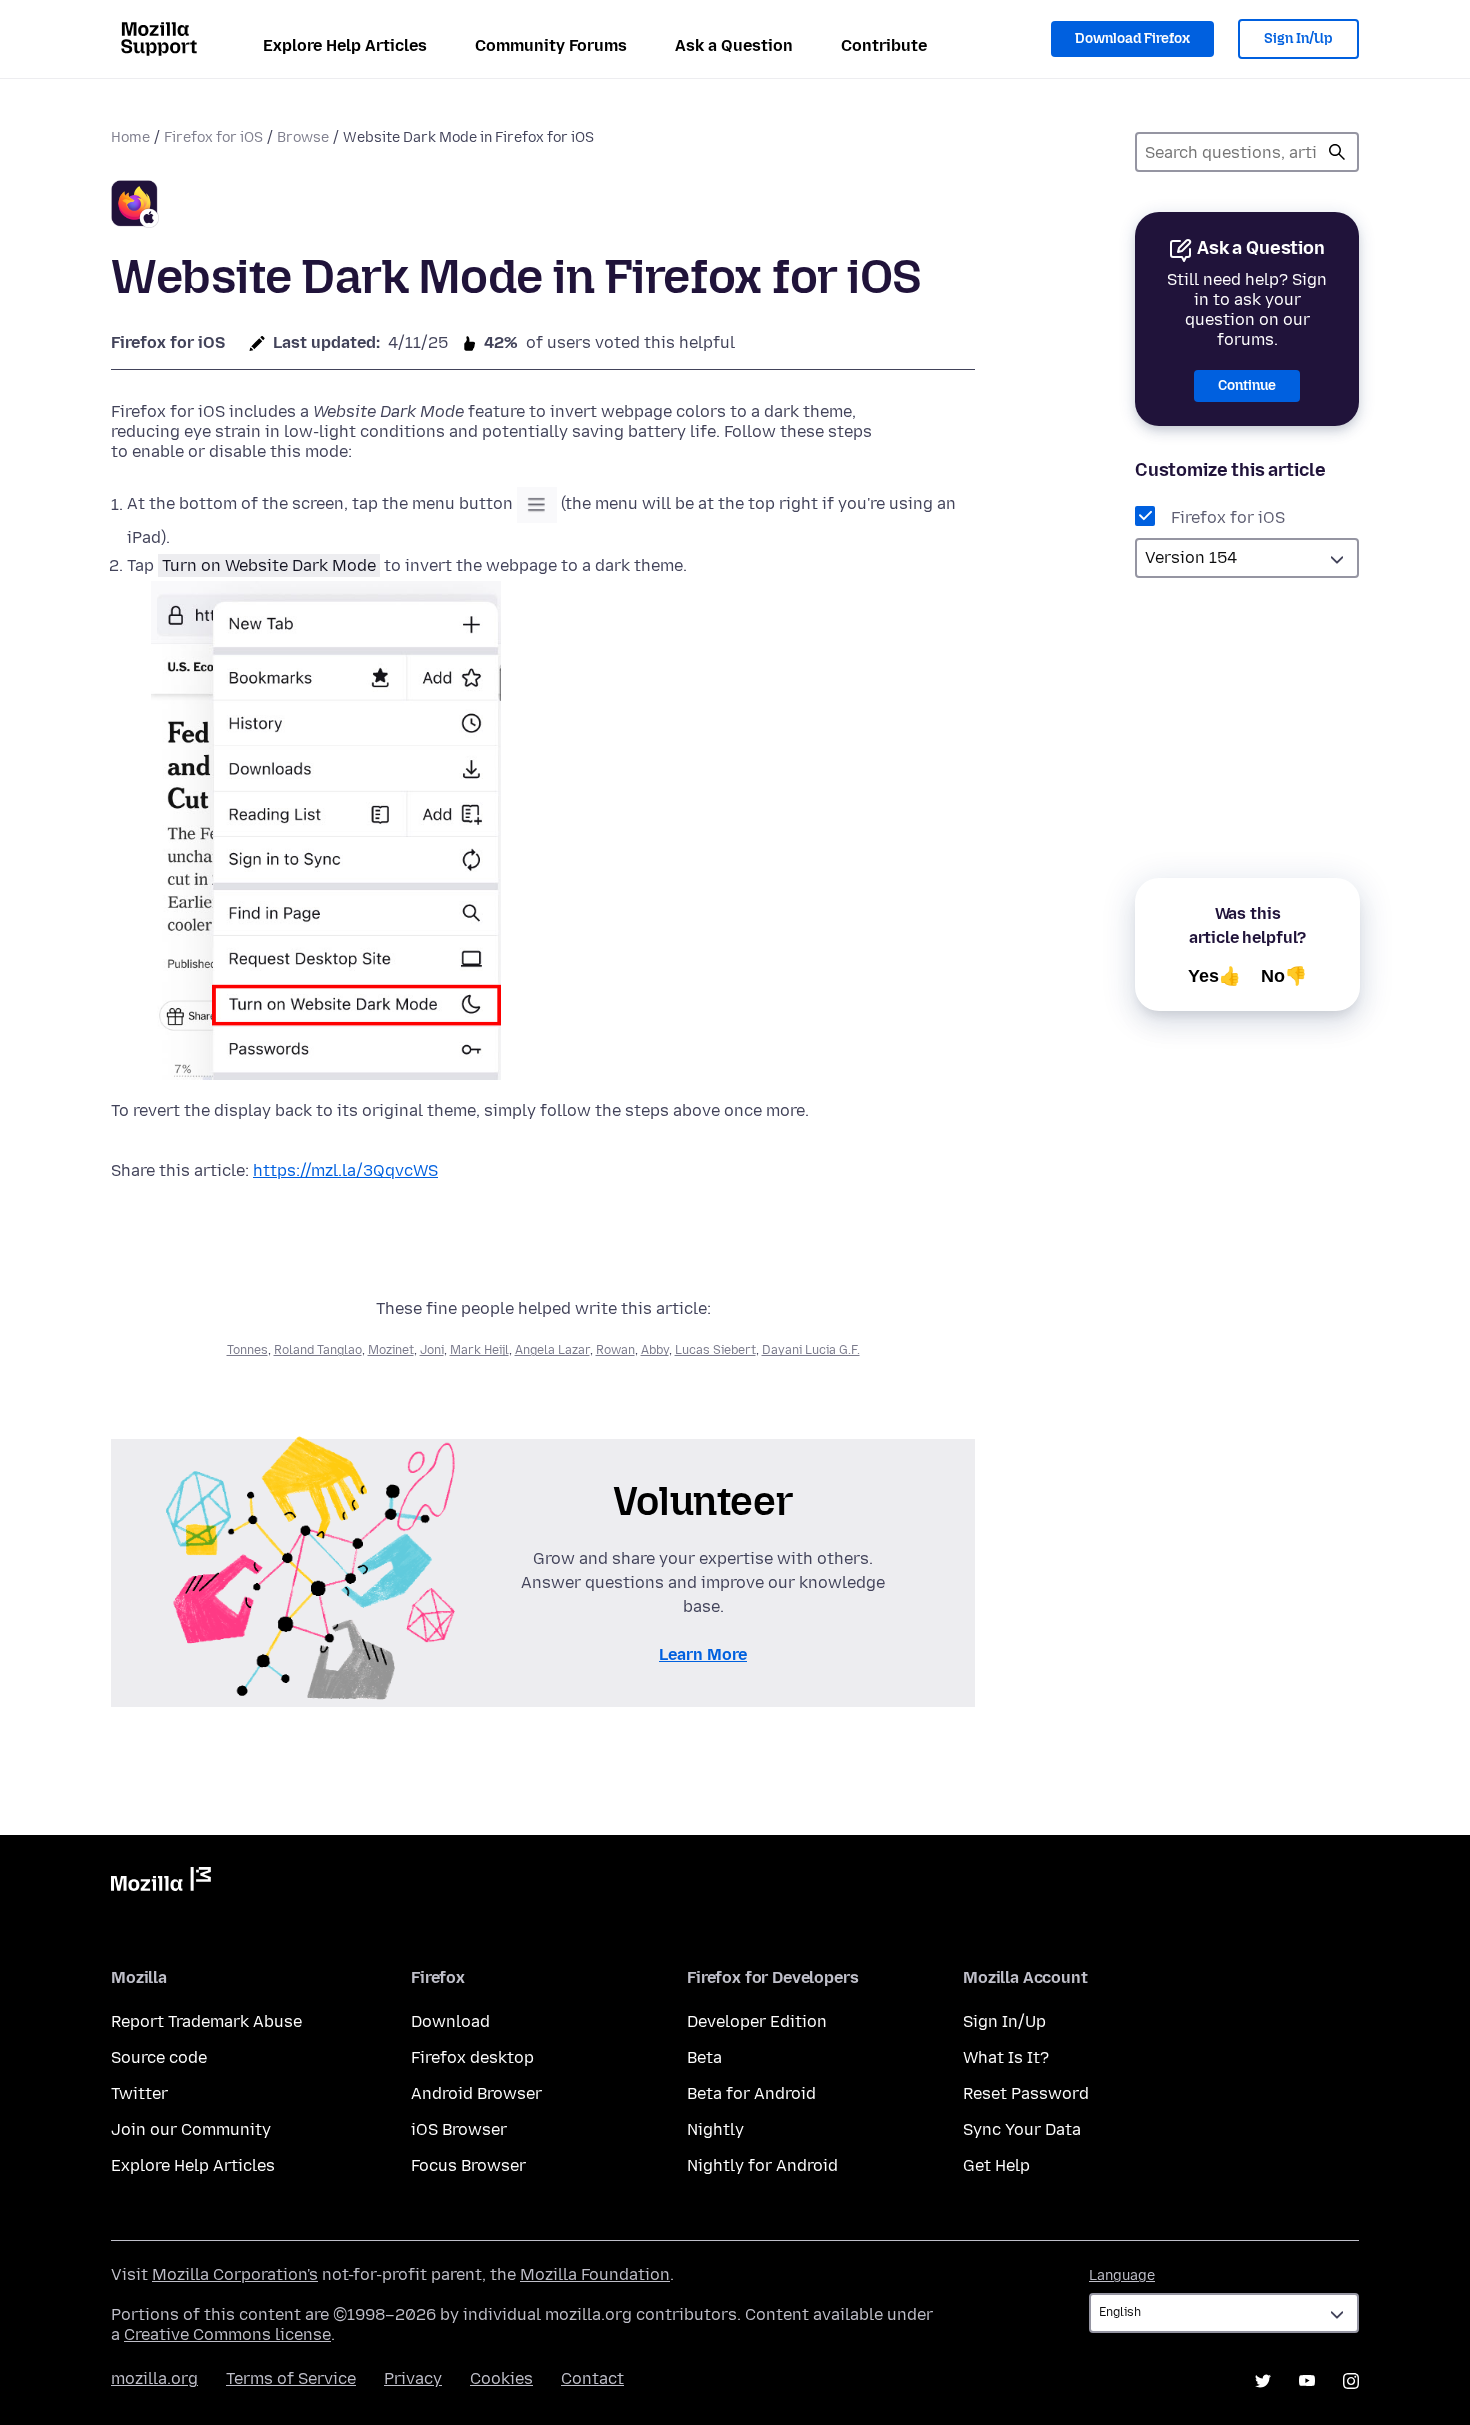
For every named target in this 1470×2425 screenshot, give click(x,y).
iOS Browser (459, 2129)
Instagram (1351, 2381)
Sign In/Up (1298, 38)
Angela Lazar (552, 1350)
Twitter (139, 2093)
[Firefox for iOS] (135, 206)
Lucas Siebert (715, 1350)
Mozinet (391, 1350)
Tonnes (247, 1350)
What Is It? (1006, 2057)
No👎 (1284, 976)
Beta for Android (751, 2093)
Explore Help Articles (345, 45)
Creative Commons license (227, 2334)
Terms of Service (291, 2378)
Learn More (703, 1654)
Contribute (884, 45)
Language (1122, 2275)
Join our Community (191, 2129)
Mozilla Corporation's (235, 2274)
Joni (432, 1350)
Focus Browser (468, 2165)
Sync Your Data (1022, 2129)
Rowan (615, 1350)
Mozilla (161, 1883)
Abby (655, 1350)
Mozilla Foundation (595, 2274)
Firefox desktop (472, 2057)
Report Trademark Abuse (206, 2021)
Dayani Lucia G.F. (811, 1350)
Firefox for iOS (213, 137)
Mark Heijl (479, 1350)
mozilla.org (154, 2378)
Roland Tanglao (318, 1350)
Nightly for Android (762, 2165)
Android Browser (476, 2093)
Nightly (715, 2129)
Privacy (413, 2378)
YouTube (1307, 2381)
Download (450, 2021)
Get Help (996, 2165)
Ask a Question (734, 45)
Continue (1247, 385)
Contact (592, 2378)
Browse (303, 137)
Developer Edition (757, 2021)
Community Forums (551, 45)
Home (130, 137)
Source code (159, 2057)
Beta (704, 2057)
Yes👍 (1214, 976)
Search (1337, 152)
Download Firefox (1132, 38)
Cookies (501, 2378)
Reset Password (1026, 2093)
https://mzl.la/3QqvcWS (345, 1170)
